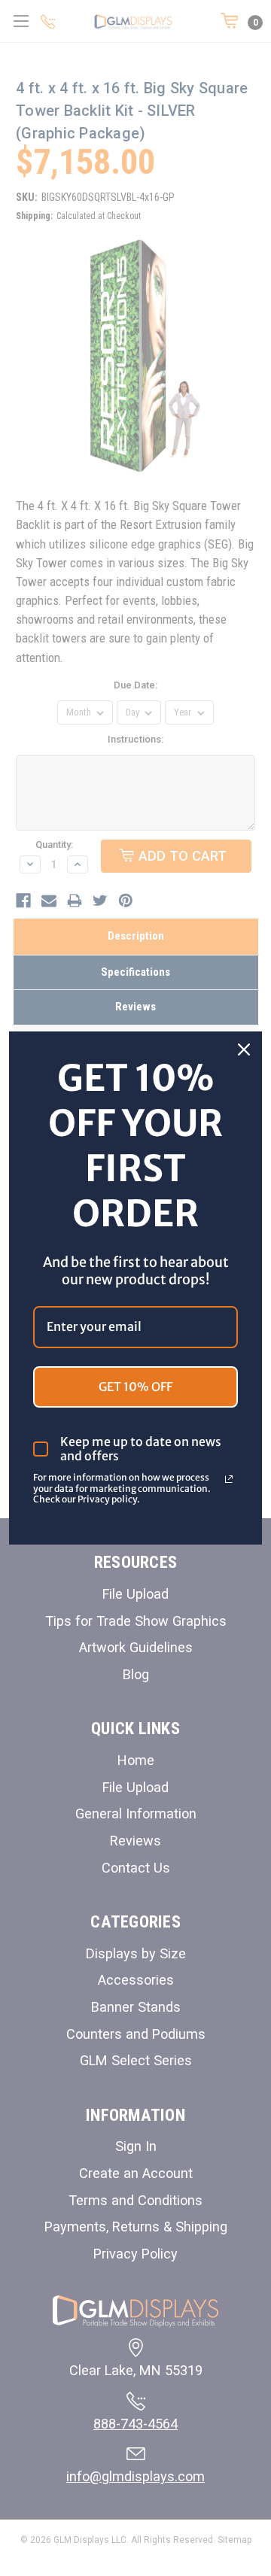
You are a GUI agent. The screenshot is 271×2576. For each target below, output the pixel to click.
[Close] (244, 1050)
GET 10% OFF (135, 1387)
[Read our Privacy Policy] (229, 1479)
